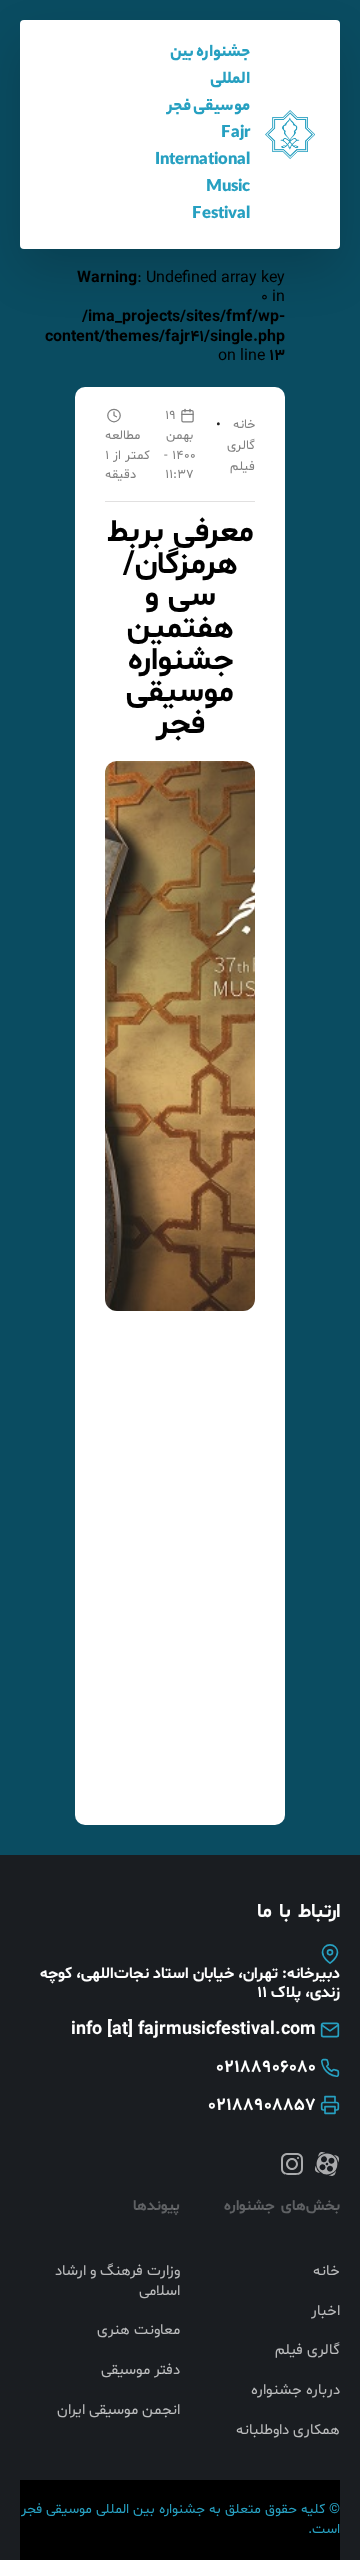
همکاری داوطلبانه (288, 2431)
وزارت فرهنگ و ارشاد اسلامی (117, 2281)
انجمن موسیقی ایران (118, 2411)
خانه (244, 425)
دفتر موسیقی (140, 2371)
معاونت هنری (138, 2331)
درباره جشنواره (295, 2391)
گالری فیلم (307, 2351)
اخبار (325, 2312)
